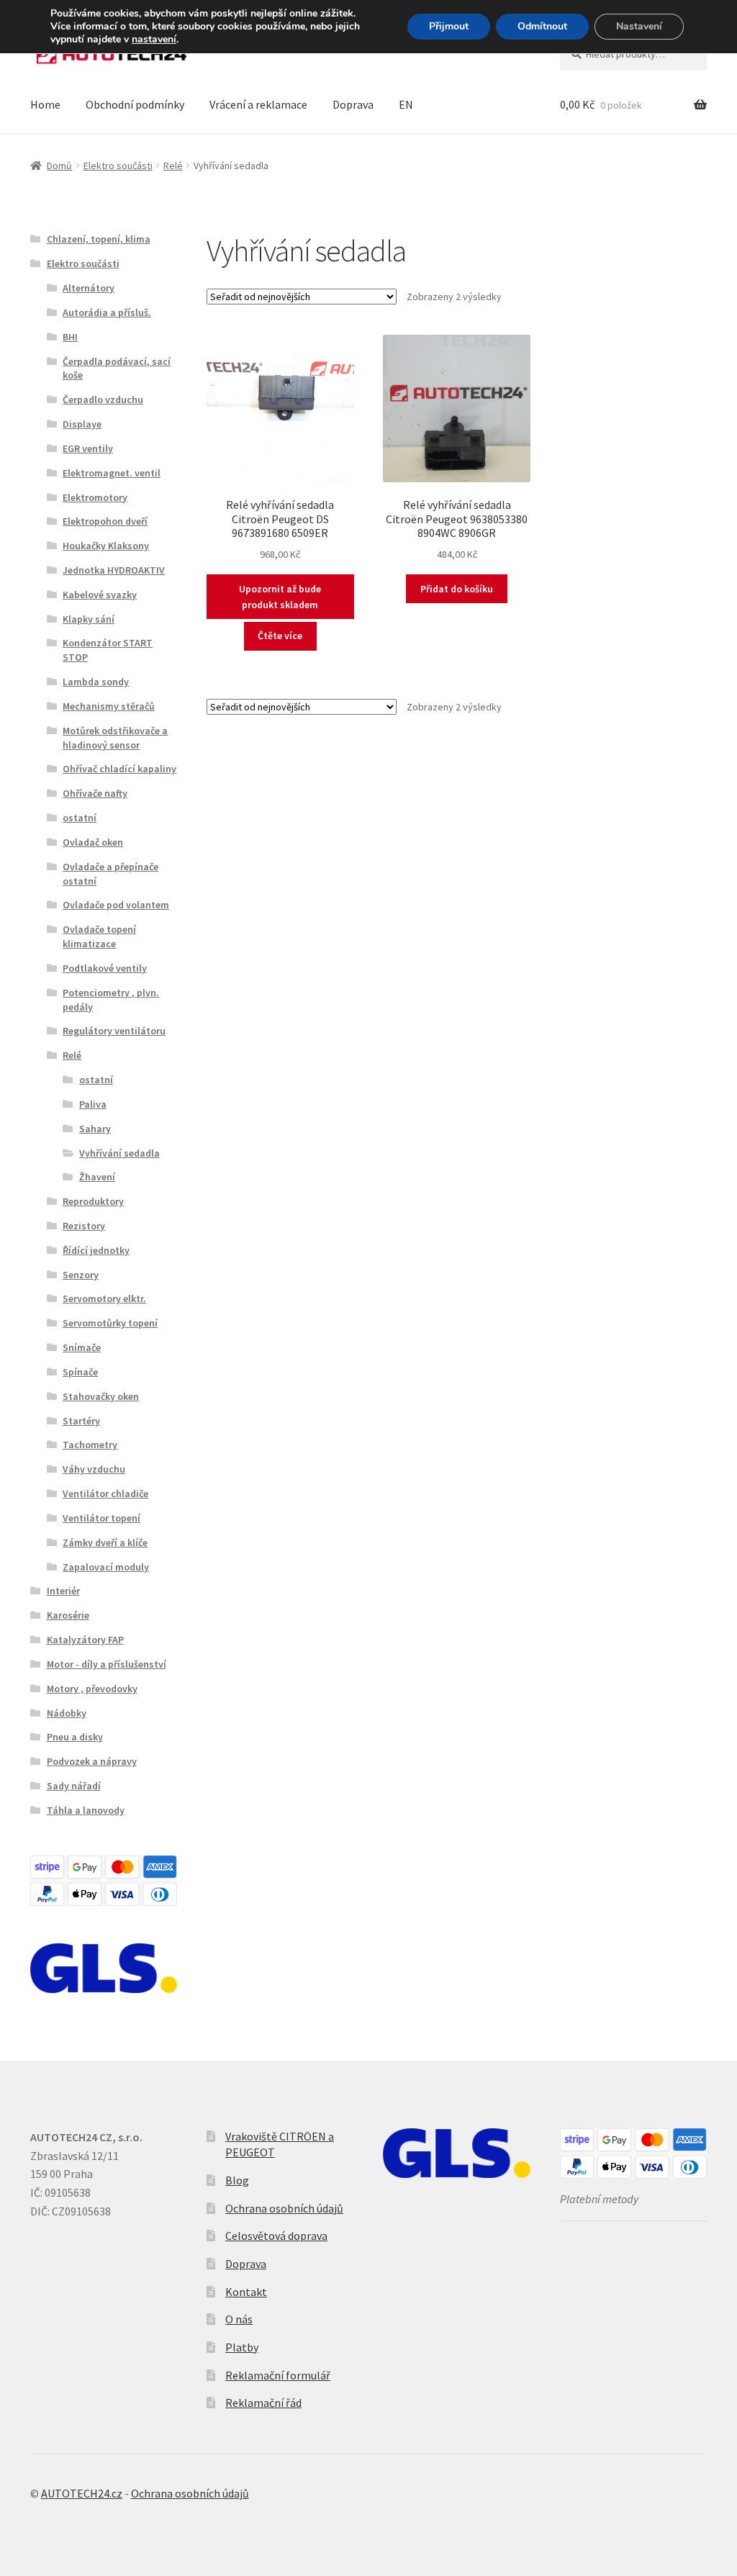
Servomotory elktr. (104, 1298)
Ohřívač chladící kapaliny (119, 769)
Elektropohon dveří (105, 521)
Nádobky (67, 1713)
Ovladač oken (93, 842)
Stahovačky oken (101, 1396)
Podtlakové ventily (105, 968)
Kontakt (246, 2292)
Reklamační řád (263, 2403)
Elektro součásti (118, 166)
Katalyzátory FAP (85, 1640)
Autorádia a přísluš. (107, 312)
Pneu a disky (75, 1737)
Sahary (95, 1129)
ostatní (80, 818)
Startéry (81, 1421)
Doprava (353, 104)
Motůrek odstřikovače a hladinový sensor (115, 738)
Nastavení (639, 26)
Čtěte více (280, 636)
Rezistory (84, 1226)
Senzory (81, 1275)
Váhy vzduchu (94, 1469)
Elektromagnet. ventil (112, 473)
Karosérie (68, 1615)
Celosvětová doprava (276, 2236)
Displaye (82, 424)
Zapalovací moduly (106, 1567)
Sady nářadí (74, 1786)
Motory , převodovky (92, 1689)
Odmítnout (542, 26)
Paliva (93, 1104)
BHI (70, 337)
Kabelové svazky (100, 595)
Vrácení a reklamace (258, 104)
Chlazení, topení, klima (99, 239)
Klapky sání (89, 619)
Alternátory (89, 288)
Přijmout (449, 26)
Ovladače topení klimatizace (99, 936)
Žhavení (97, 1177)
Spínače (80, 1372)
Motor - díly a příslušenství (107, 1664)
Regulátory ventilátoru (114, 1031)
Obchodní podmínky (135, 104)
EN (406, 104)
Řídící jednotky (96, 1250)
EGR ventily (88, 448)
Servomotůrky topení (110, 1323)
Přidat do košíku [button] (457, 589)
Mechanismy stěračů (109, 706)
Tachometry (90, 1445)
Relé (173, 166)
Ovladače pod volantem (116, 905)
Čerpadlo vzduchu (103, 399)
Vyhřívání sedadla (119, 1153)
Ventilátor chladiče (105, 1493)
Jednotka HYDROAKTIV (114, 570)
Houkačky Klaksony (106, 546)
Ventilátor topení (101, 1518)
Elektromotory (95, 497)
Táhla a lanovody (86, 1810)
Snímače (82, 1347)
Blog (237, 2180)
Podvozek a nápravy (92, 1761)
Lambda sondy (96, 682)
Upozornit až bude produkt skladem (280, 597)
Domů (59, 166)
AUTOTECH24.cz (82, 2493)
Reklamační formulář (278, 2375)
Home (45, 104)
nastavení (154, 40)
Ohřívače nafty (95, 793)
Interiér (63, 1591)
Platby (242, 2347)
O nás (239, 2319)
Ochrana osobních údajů (284, 2208)
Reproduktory (93, 1201)
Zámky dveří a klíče (105, 1542)
